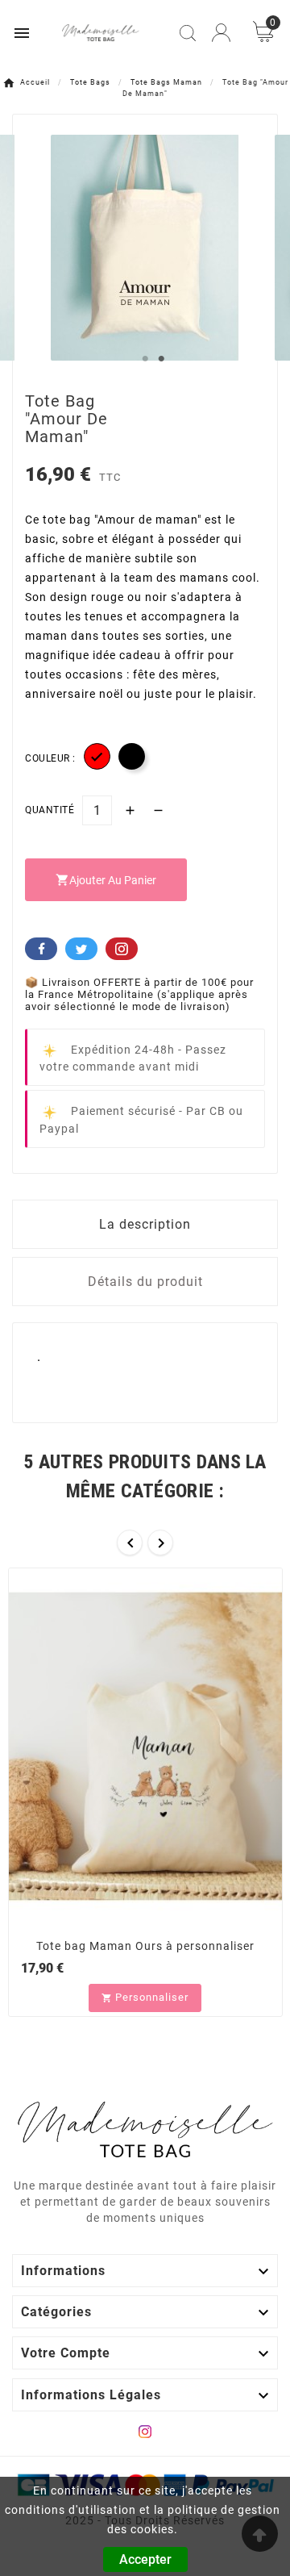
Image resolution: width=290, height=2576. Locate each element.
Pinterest (122, 949)
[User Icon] (221, 33)
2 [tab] (161, 359)
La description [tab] (145, 1224)
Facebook (41, 949)
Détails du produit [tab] (145, 1282)
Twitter (81, 949)
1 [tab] (145, 359)
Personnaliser (145, 1997)
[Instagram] (145, 2432)
